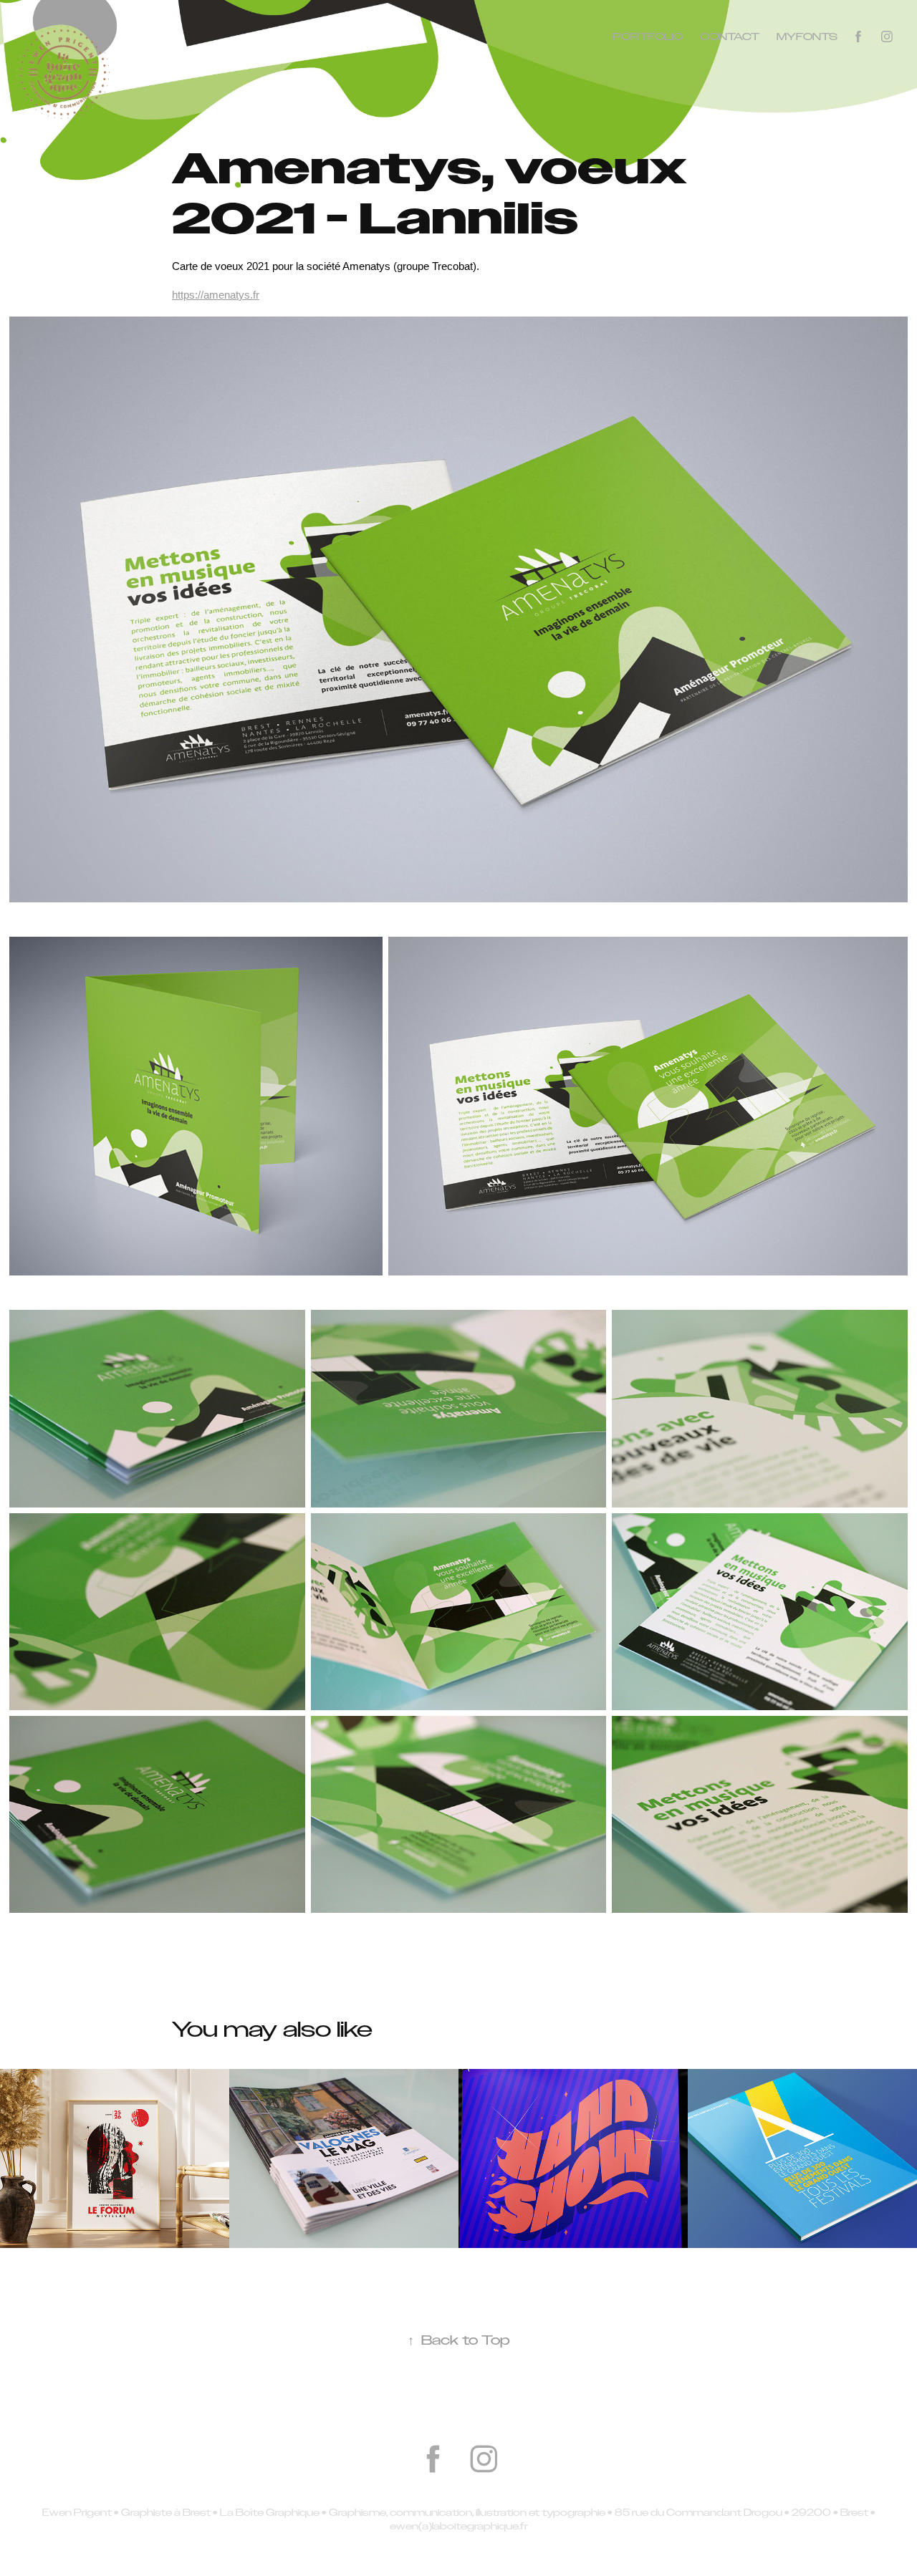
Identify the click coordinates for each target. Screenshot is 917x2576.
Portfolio (648, 37)
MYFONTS (807, 37)
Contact (730, 37)
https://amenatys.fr (216, 295)
